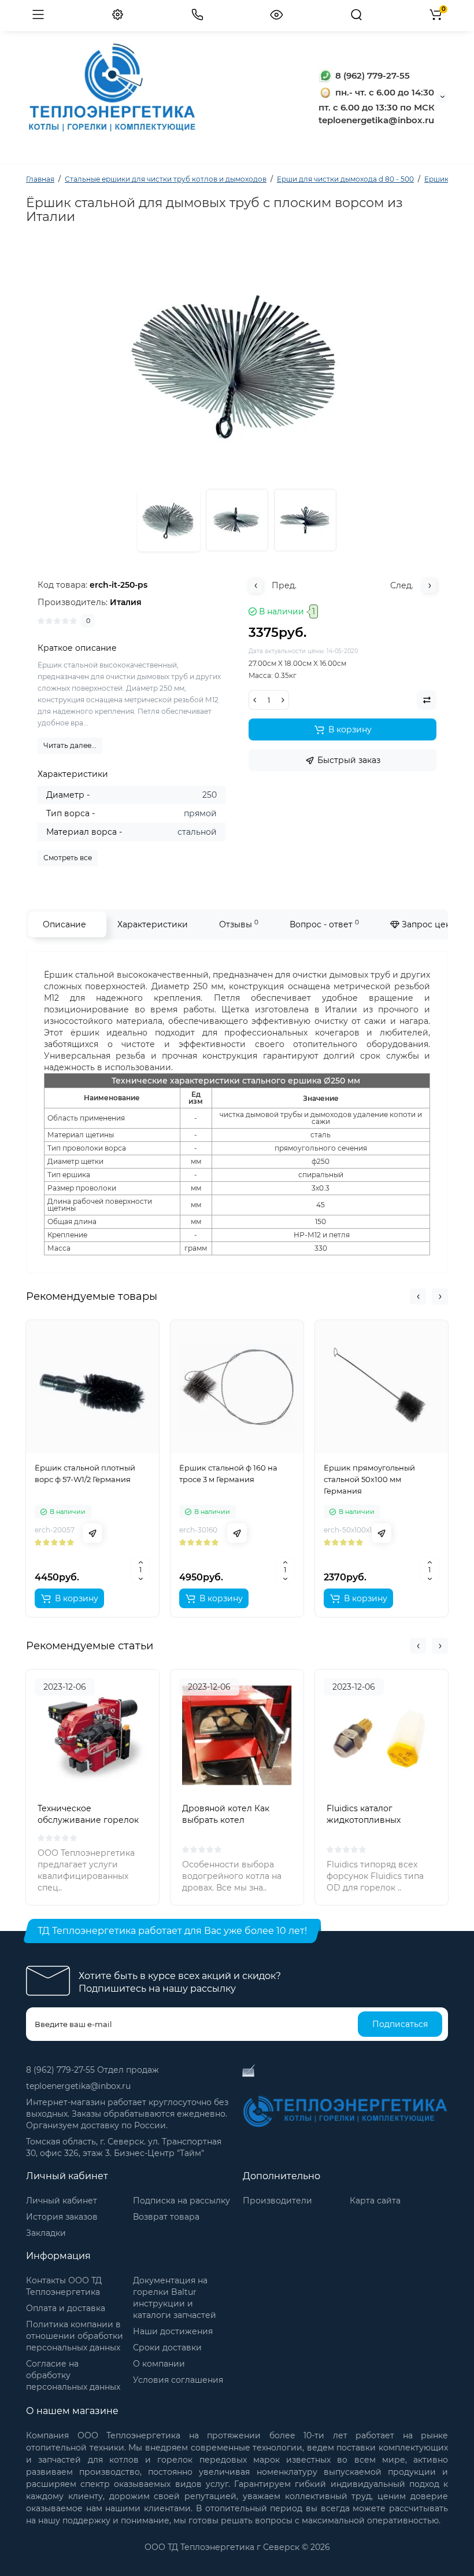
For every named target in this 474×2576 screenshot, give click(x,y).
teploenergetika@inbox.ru (78, 2086)
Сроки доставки (167, 2347)
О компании (159, 2364)
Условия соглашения (178, 2380)
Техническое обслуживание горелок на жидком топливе (88, 1820)
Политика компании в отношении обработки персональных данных (75, 2336)
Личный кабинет (62, 2201)
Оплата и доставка (66, 2308)
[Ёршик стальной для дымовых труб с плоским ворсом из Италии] (237, 520)
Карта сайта (375, 2201)
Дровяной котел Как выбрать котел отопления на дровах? (229, 1820)
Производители (277, 2201)
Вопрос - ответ (324, 924)
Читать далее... (70, 745)
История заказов (62, 2217)
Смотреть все (68, 858)
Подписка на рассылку (182, 2201)
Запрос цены (428, 924)
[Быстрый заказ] (92, 1533)
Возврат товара (166, 2217)
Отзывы (239, 924)
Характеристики (153, 924)
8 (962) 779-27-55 (371, 75)
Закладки (46, 2233)
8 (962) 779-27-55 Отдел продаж (92, 2070)
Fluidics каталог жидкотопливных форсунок (364, 1820)
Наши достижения (173, 2331)
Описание (64, 924)
